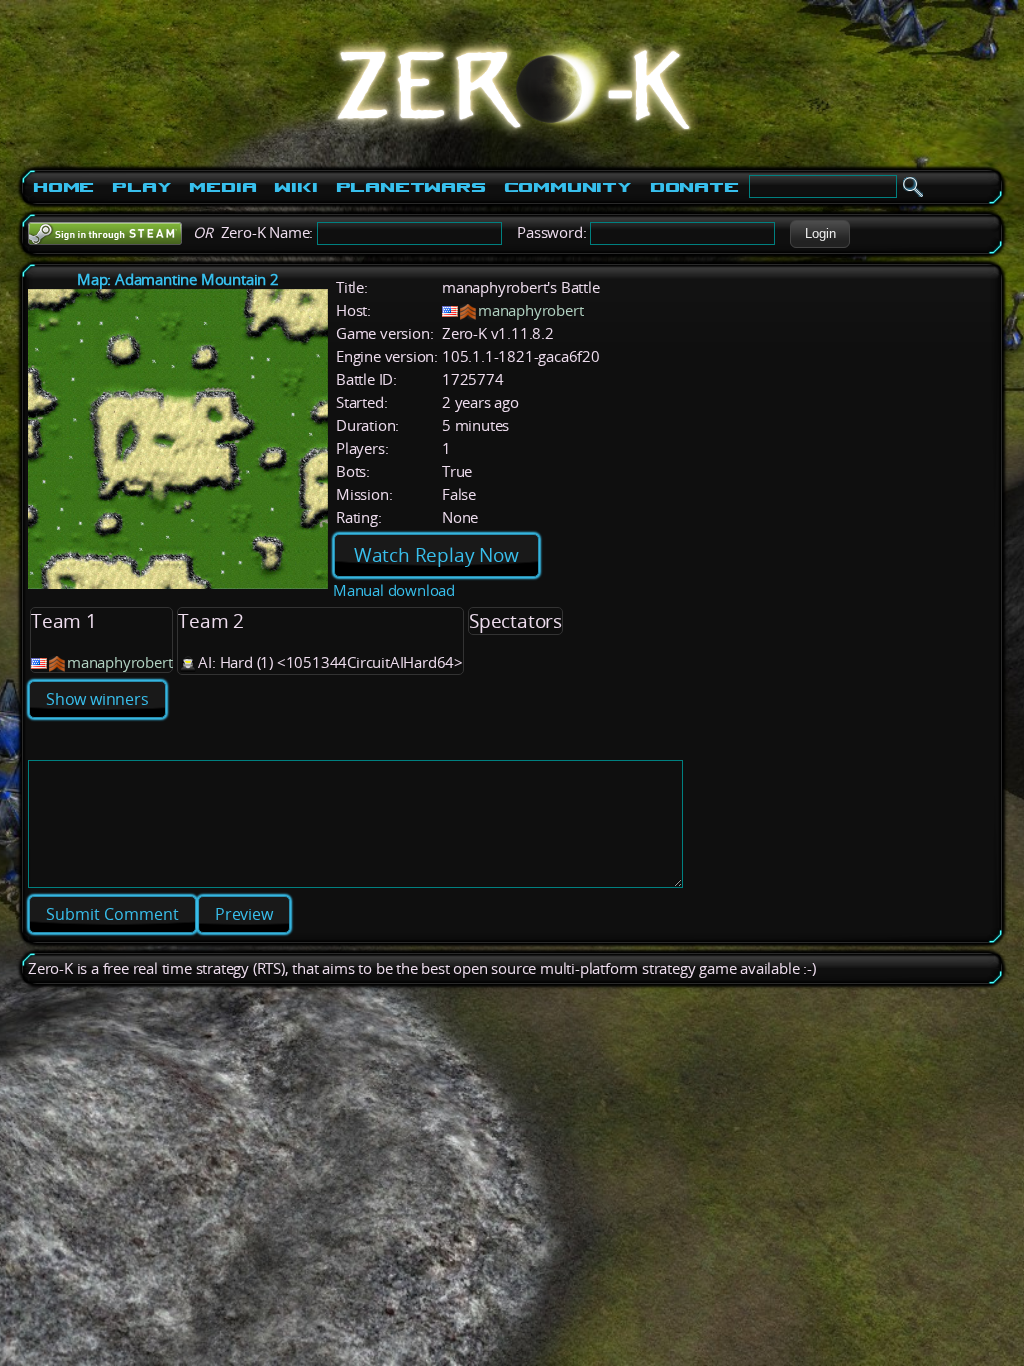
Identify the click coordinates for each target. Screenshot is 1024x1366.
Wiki (295, 187)
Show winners (97, 699)
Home (63, 187)
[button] (820, 234)
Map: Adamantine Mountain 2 (178, 279)
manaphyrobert (530, 310)
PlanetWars (411, 187)
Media (222, 187)
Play (141, 187)
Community (568, 187)
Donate (694, 187)
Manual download (394, 590)
